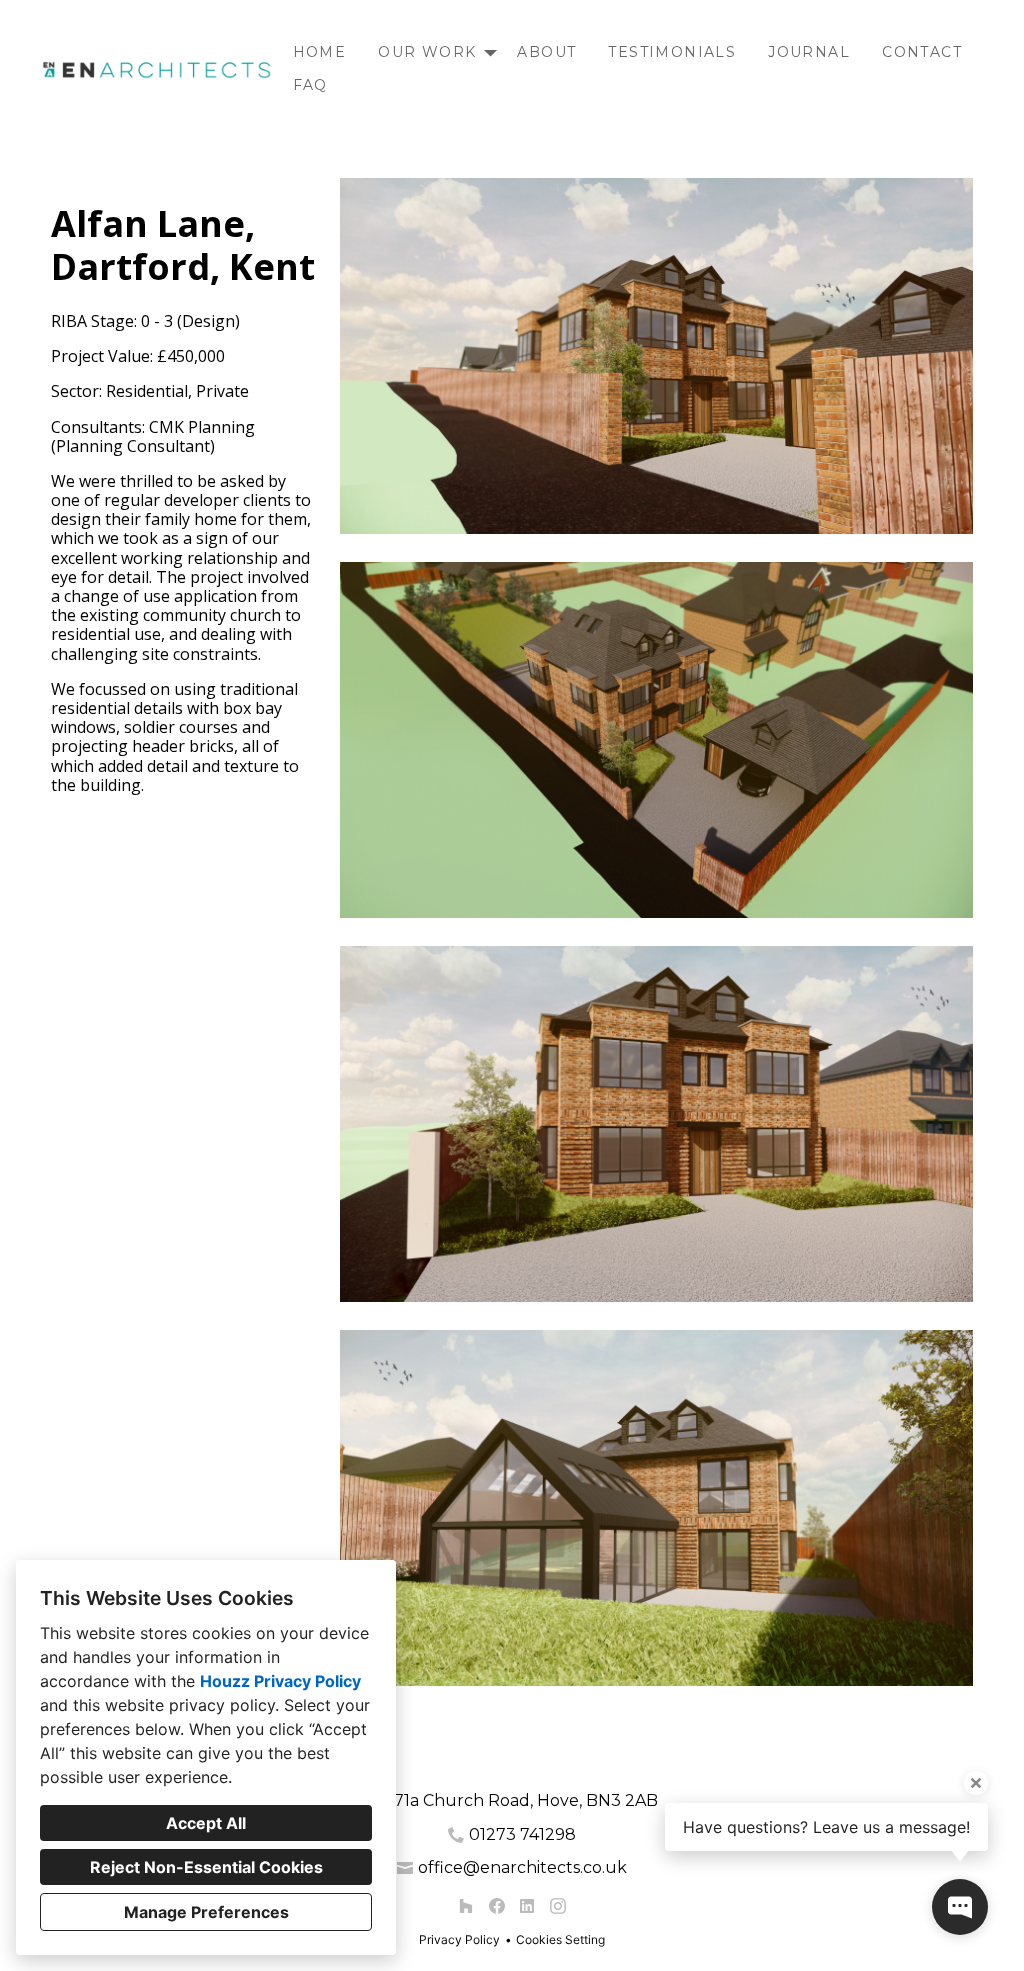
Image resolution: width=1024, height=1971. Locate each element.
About (546, 52)
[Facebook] (496, 1906)
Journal (809, 52)
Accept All (206, 1823)
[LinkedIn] (527, 1906)
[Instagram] (557, 1906)
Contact (922, 52)
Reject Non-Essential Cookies (206, 1867)
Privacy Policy (459, 1939)
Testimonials (672, 52)
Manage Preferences (206, 1912)
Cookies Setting (560, 1939)
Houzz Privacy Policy (280, 1681)
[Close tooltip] (976, 1783)
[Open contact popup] (960, 1907)
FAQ (310, 85)
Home (320, 52)
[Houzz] (465, 1906)
